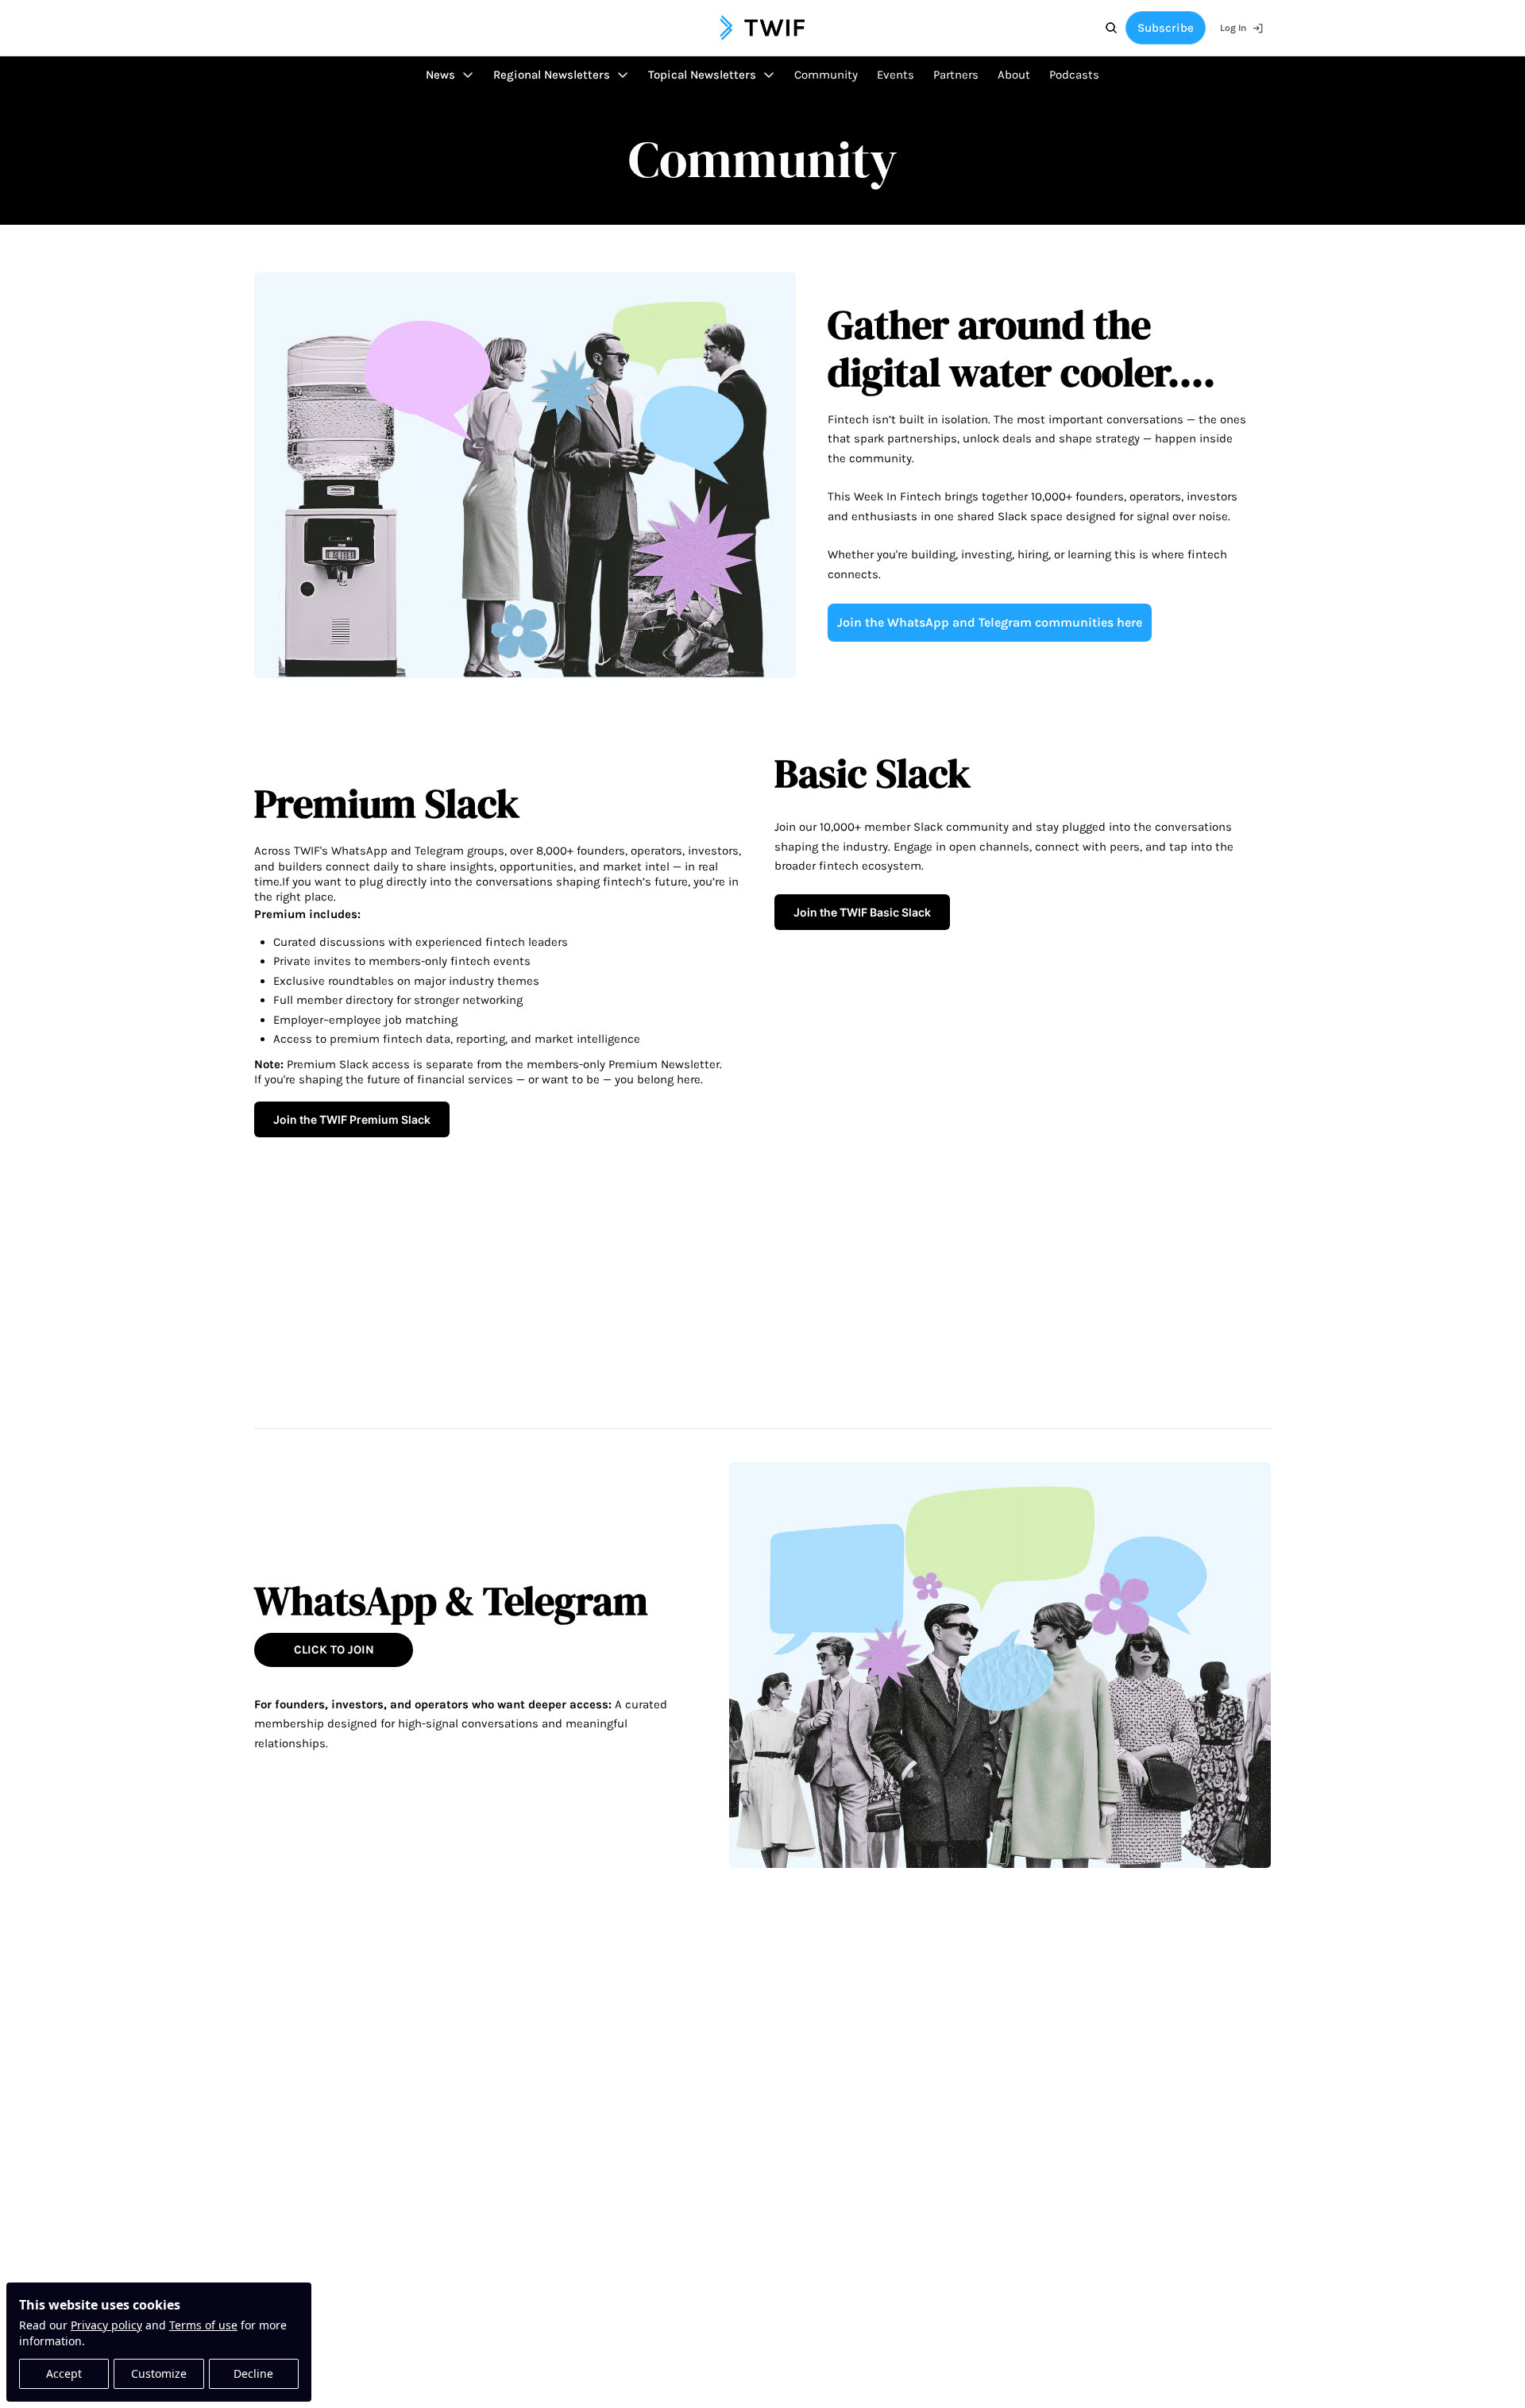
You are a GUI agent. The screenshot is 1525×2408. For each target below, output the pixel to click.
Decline (253, 2373)
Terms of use (203, 2325)
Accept (64, 2373)
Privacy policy (106, 2325)
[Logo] (762, 28)
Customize (159, 2373)
